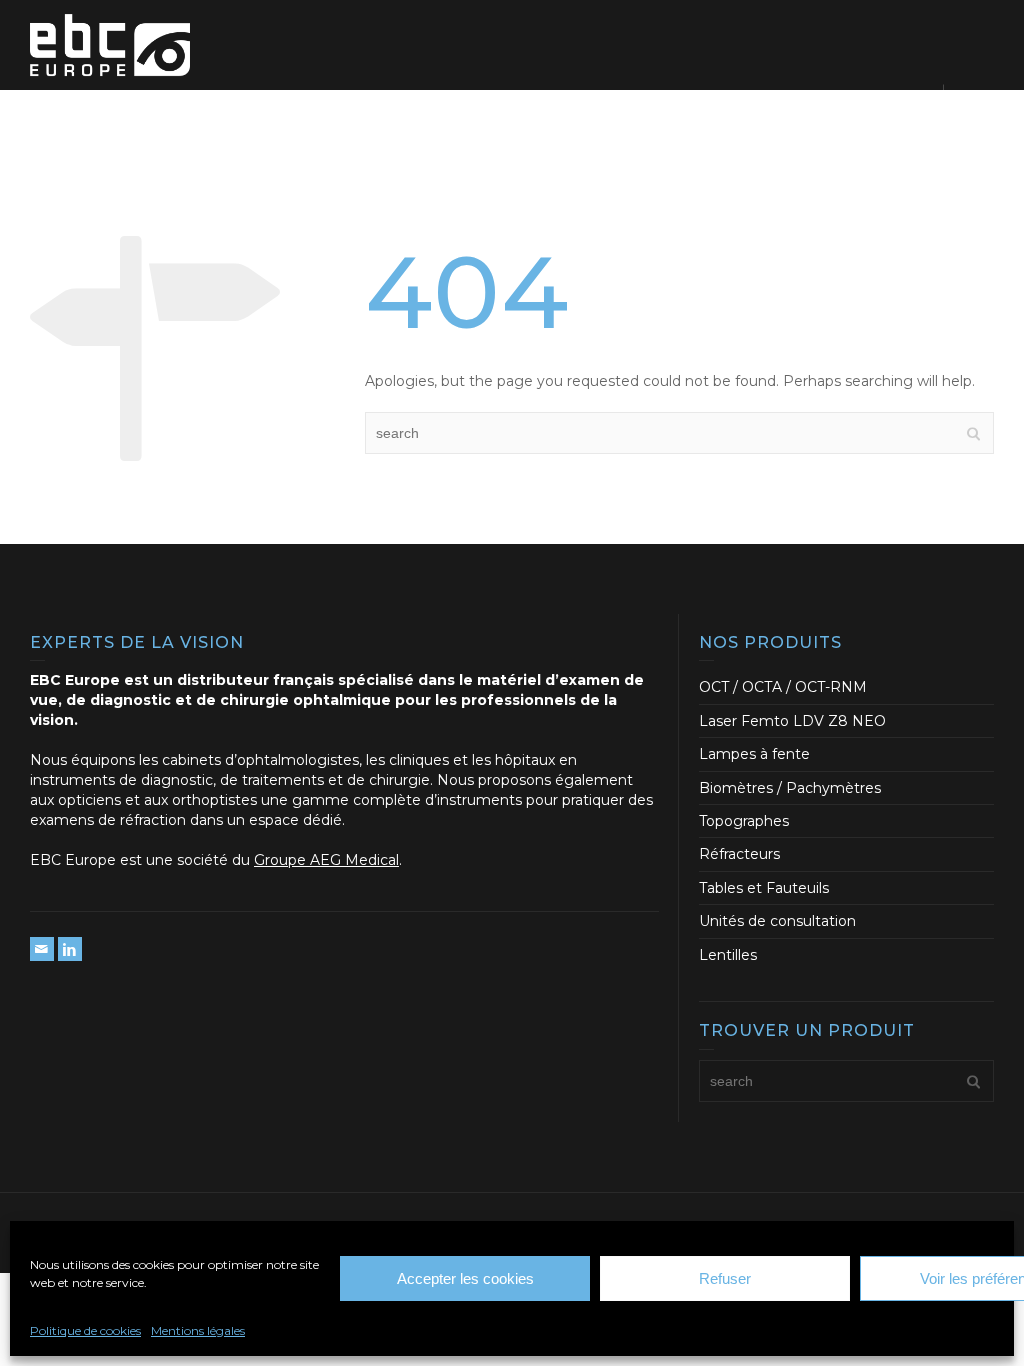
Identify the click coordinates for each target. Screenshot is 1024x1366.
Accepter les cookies (465, 1278)
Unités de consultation (777, 921)
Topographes (744, 821)
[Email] (42, 949)
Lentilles (728, 955)
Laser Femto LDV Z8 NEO (792, 721)
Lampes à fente (754, 754)
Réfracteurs (739, 854)
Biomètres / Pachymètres (790, 788)
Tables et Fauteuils (764, 888)
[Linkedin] (70, 949)
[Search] (974, 107)
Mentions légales (198, 1330)
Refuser (725, 1278)
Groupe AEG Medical (326, 860)
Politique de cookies (85, 1330)
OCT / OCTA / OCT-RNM (783, 687)
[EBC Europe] (110, 44)
